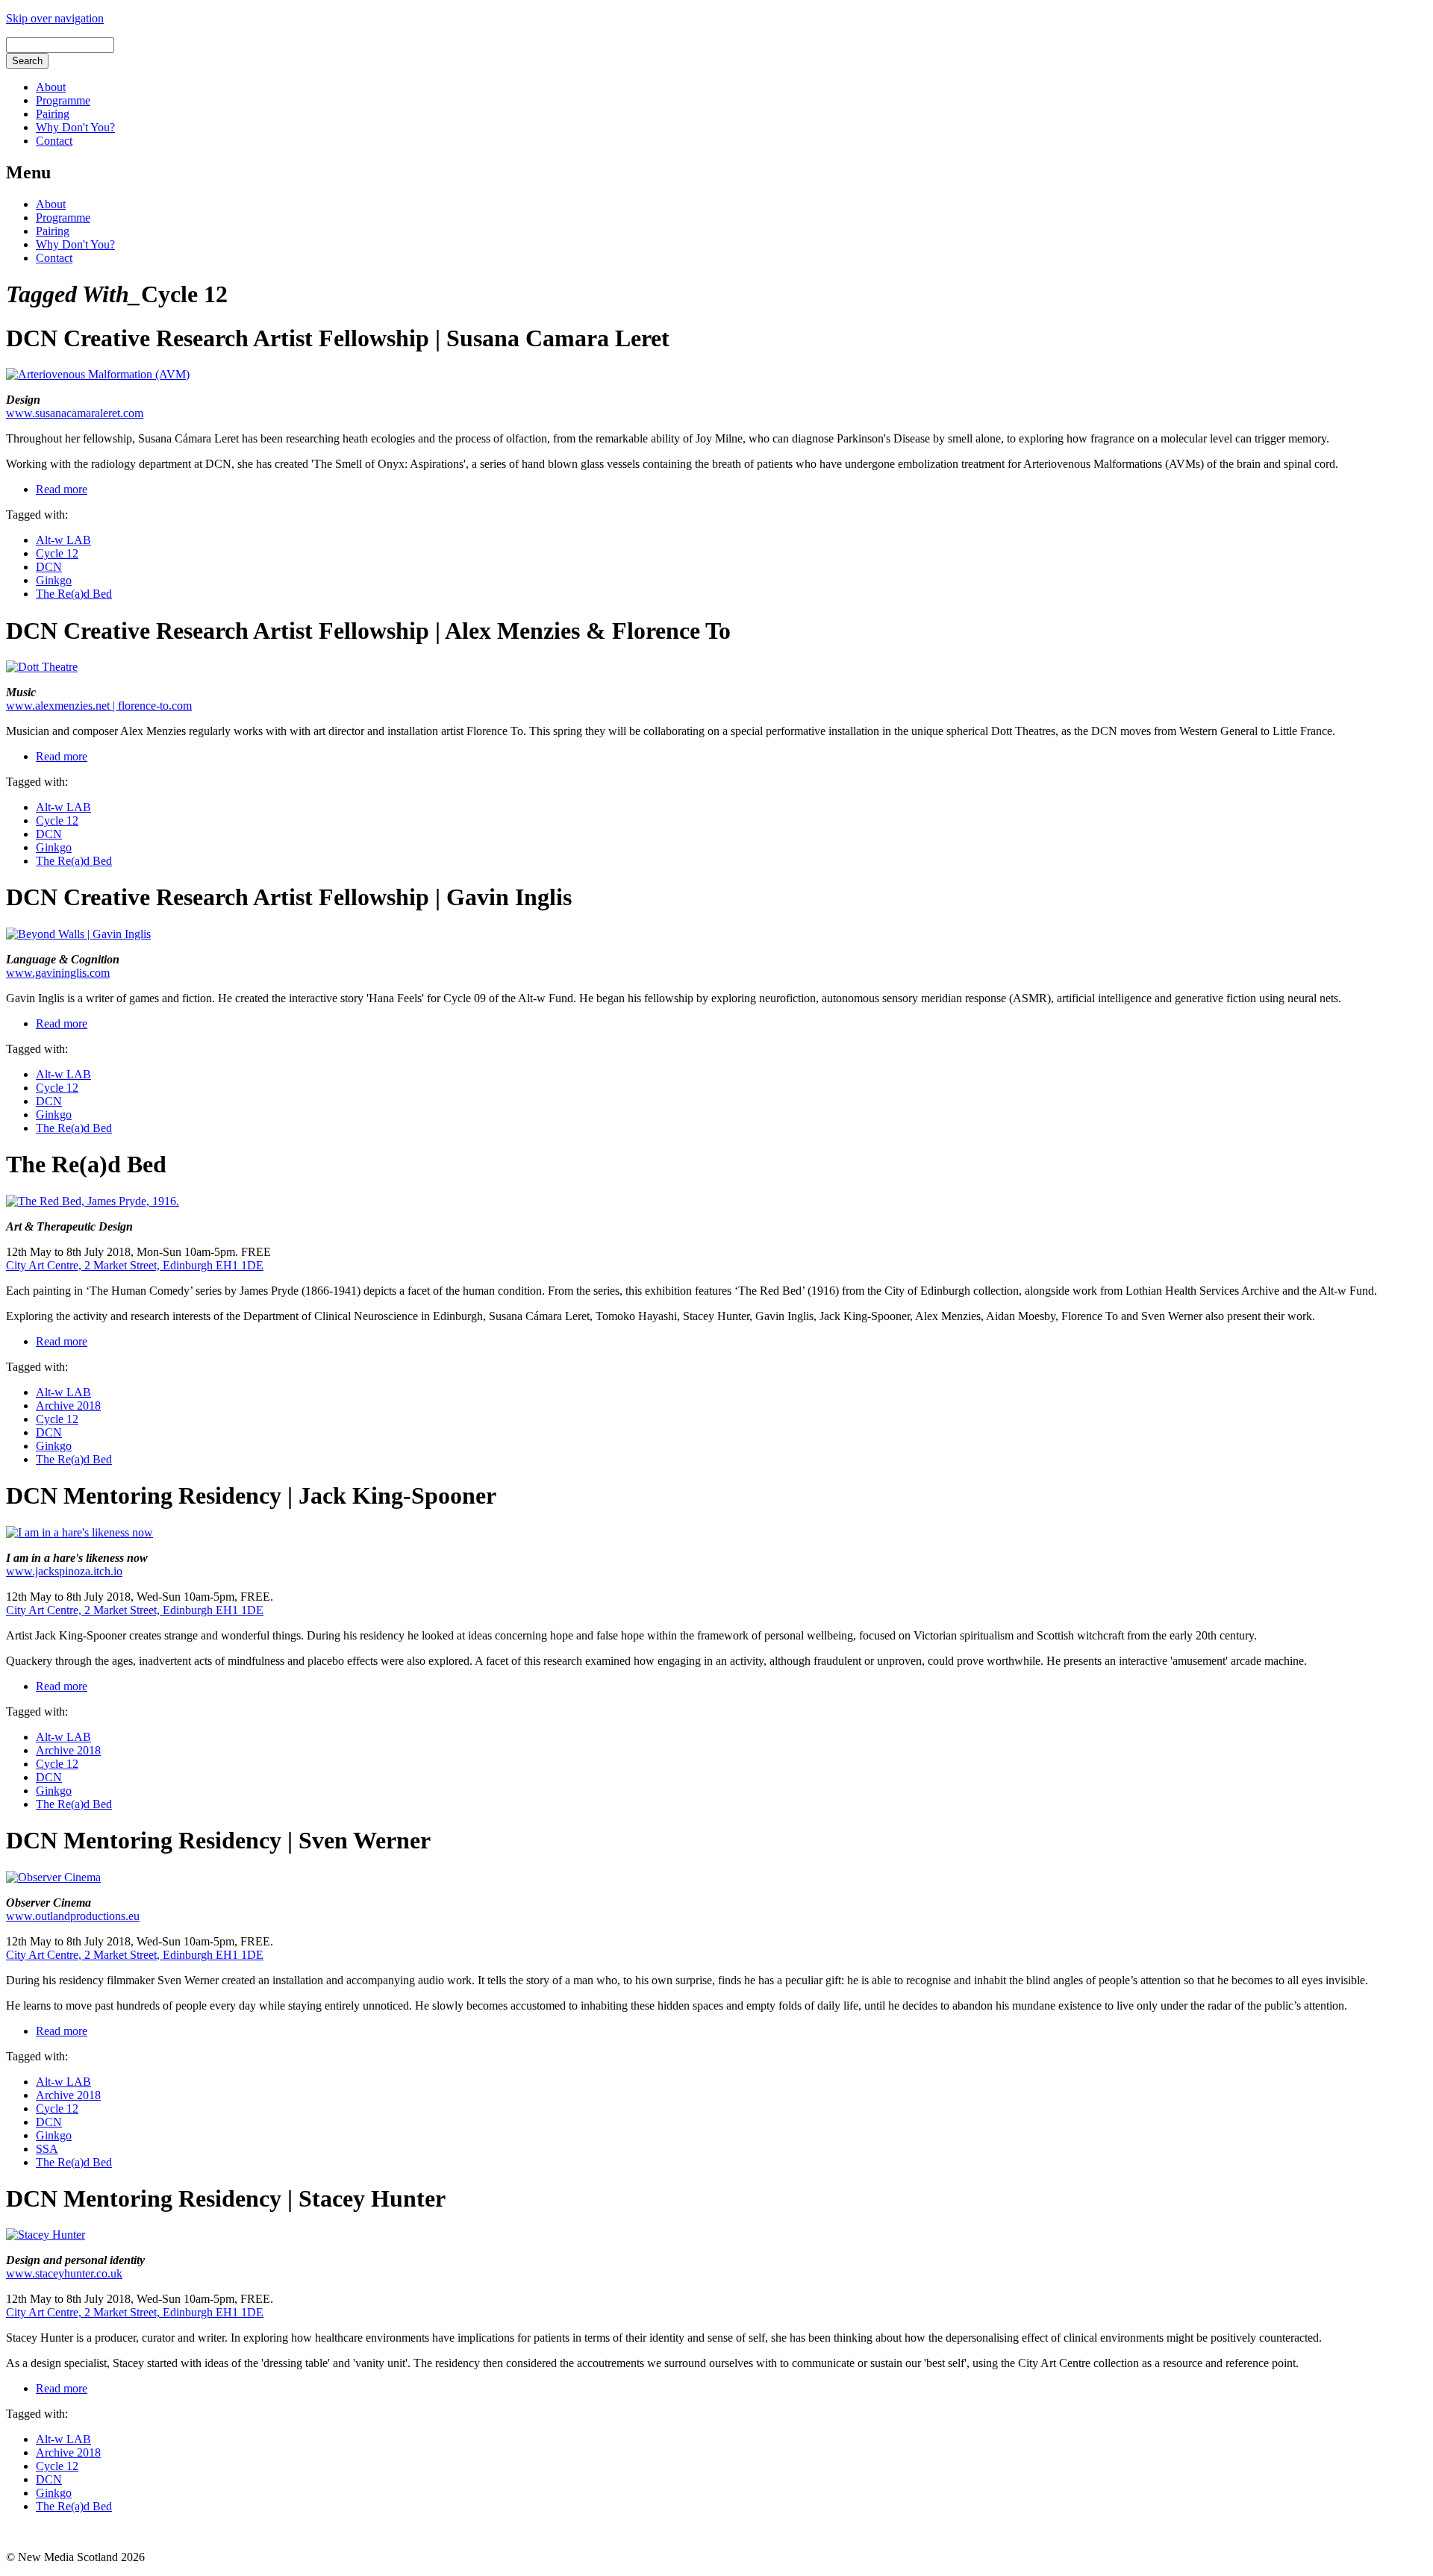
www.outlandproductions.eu (73, 1916)
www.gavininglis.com (58, 973)
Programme (63, 100)
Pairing (53, 114)
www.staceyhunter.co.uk (64, 2273)
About (51, 87)
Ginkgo (54, 580)
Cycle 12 (57, 553)
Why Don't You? (75, 127)
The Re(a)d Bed (74, 594)
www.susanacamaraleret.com (75, 413)
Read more (62, 489)
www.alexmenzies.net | (62, 706)
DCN (49, 567)
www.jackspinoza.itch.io (64, 1571)
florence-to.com (155, 706)
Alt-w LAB (63, 540)
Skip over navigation (55, 18)
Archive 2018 (68, 1406)
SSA (47, 2149)
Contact (54, 141)
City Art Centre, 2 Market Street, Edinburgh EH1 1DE (135, 1265)
